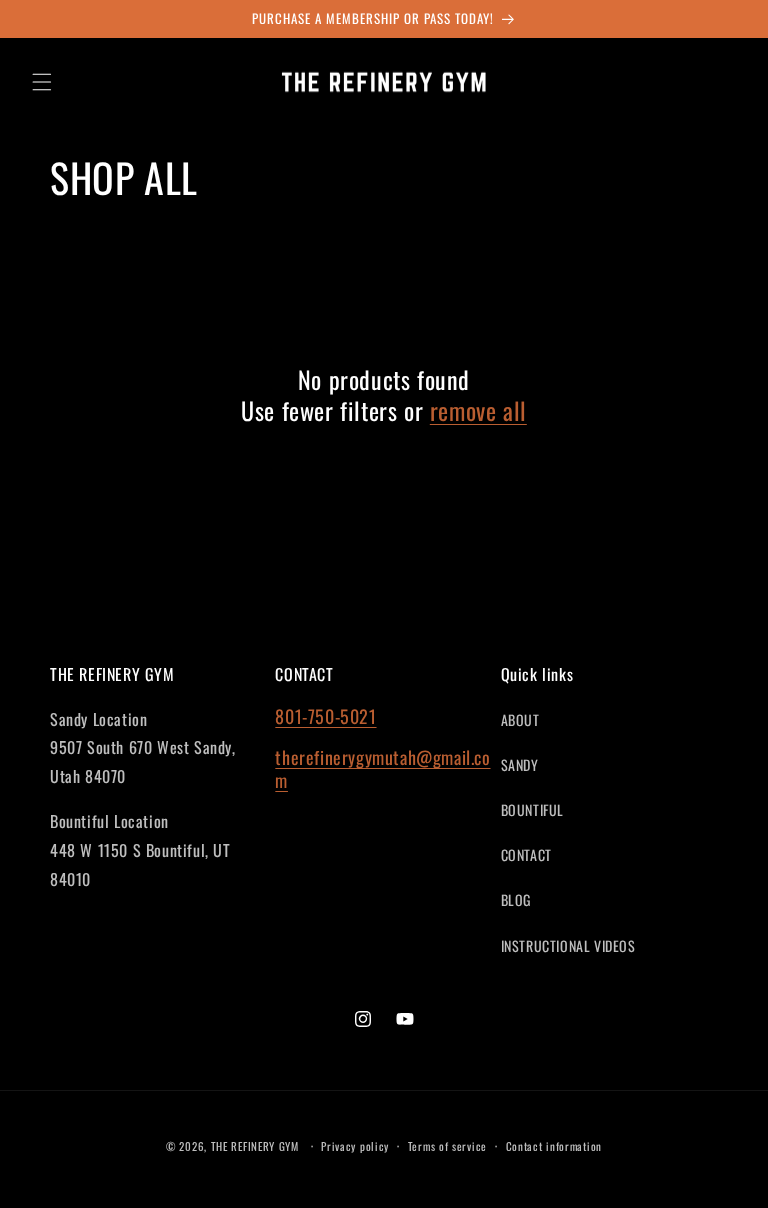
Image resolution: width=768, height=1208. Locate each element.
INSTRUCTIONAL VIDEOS (568, 945)
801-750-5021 (325, 716)
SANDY (520, 764)
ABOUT (520, 719)
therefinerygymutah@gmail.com (382, 768)
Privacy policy (355, 1146)
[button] (42, 82)
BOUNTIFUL (532, 809)
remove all (478, 410)
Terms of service (447, 1146)
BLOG (516, 899)
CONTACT (526, 854)
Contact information (554, 1146)
